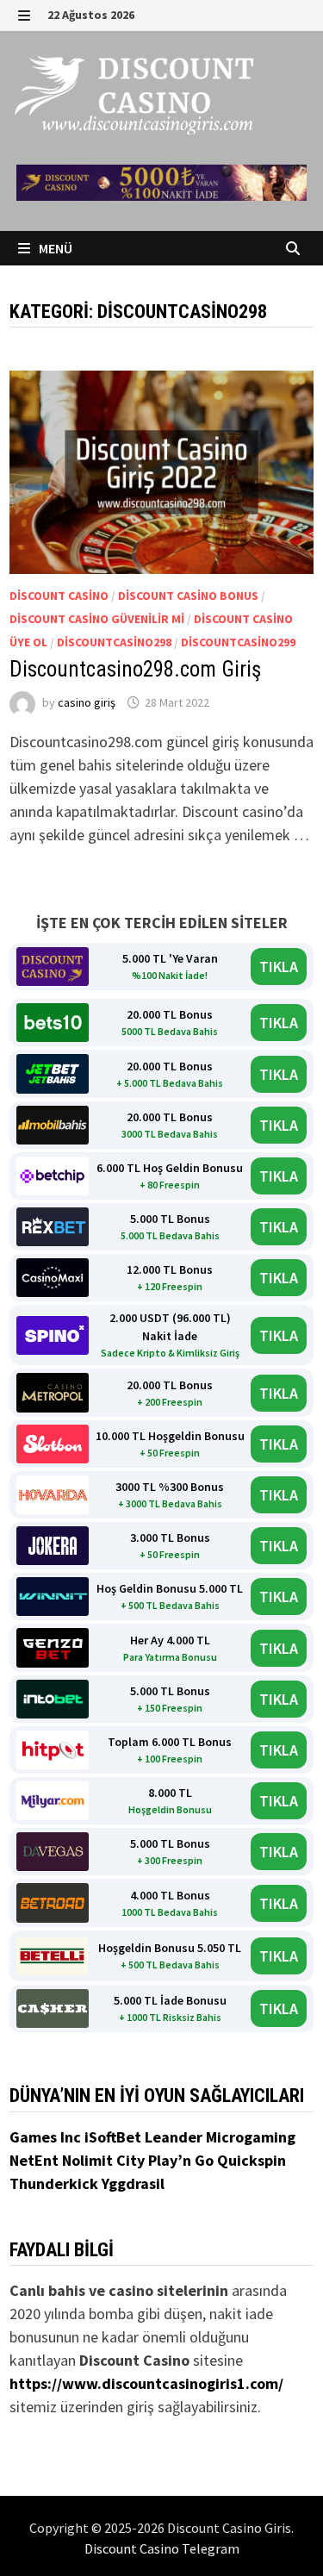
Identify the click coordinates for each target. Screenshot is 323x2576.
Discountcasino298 (114, 642)
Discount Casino (59, 596)
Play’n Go (183, 2160)
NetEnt (34, 2160)
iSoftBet (115, 2137)
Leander (175, 2137)
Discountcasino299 (238, 642)
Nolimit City (105, 2160)
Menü (54, 248)
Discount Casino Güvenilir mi (97, 619)
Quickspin (252, 2160)
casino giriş (87, 702)
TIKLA (279, 967)
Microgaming (251, 2137)
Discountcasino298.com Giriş (135, 669)
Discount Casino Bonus (188, 596)
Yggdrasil (133, 2183)
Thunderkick (56, 2183)
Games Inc (47, 2137)
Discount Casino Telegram (162, 2548)
